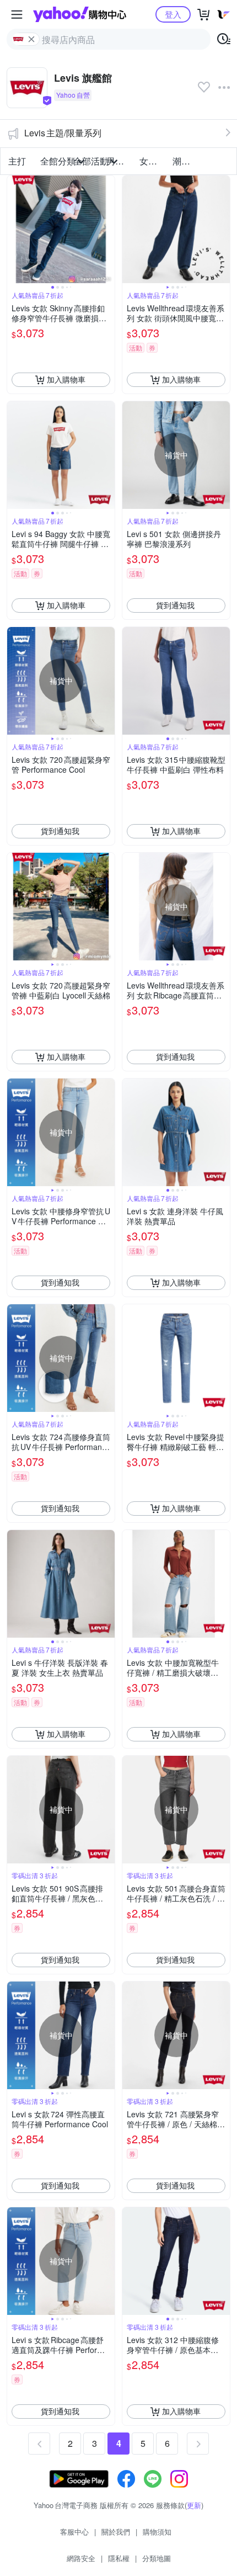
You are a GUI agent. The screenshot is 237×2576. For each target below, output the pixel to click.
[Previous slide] (14, 229)
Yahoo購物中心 (80, 14)
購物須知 (157, 2532)
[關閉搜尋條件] (31, 39)
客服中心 (74, 2532)
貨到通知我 (175, 605)
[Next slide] (107, 229)
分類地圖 (157, 2558)
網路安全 (81, 2558)
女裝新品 (153, 161)
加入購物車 (66, 379)
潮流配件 (186, 161)
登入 (173, 14)
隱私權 (119, 2558)
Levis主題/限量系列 (63, 133)
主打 (17, 161)
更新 (194, 2505)
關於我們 (116, 2532)
